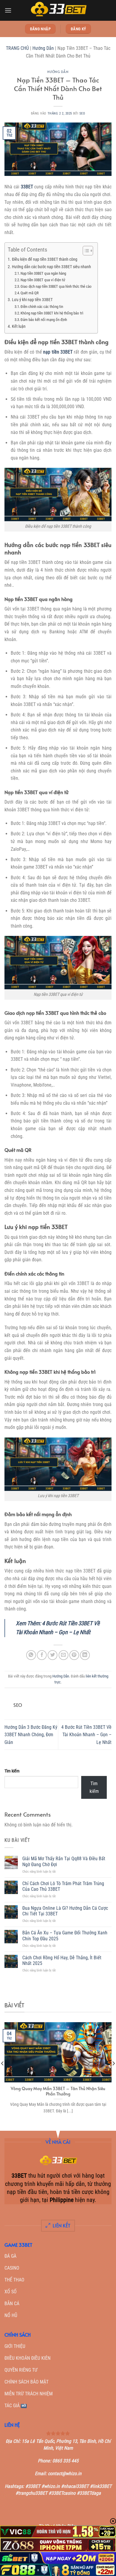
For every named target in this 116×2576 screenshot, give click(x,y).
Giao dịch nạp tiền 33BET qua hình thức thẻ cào (56, 286)
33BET (26, 187)
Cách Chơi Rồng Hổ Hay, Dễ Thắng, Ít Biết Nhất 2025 (62, 1960)
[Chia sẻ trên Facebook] (42, 1655)
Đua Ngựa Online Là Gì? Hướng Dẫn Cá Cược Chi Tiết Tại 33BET (65, 1911)
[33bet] (58, 10)
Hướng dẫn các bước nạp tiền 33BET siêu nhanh (51, 267)
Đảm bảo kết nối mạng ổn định (44, 320)
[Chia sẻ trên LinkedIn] (85, 1655)
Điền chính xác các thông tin (42, 307)
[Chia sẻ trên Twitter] (52, 1655)
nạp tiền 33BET (58, 352)
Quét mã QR (30, 293)
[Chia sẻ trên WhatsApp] (31, 1655)
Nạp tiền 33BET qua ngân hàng (43, 273)
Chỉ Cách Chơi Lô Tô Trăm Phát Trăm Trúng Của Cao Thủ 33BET (63, 1886)
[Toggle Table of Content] (85, 251)
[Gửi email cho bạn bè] (64, 1655)
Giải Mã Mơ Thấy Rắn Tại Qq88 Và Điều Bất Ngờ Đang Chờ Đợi (64, 1861)
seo (82, 113)
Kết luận (19, 326)
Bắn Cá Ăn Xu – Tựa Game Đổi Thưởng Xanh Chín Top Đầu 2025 (65, 1936)
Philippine (62, 2200)
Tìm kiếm (12, 1771)
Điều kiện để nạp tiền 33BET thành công (45, 259)
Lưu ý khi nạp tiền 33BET (32, 300)
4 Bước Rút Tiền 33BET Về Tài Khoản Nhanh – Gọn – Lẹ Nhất (86, 1735)
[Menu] (8, 10)
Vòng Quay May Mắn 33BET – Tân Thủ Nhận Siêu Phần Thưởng (58, 2091)
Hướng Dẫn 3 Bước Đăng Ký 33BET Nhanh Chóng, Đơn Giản (31, 1735)
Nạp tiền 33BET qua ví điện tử (43, 280)
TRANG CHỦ (17, 48)
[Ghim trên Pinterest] (74, 1655)
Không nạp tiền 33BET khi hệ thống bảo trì (52, 313)
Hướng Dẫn (43, 48)
